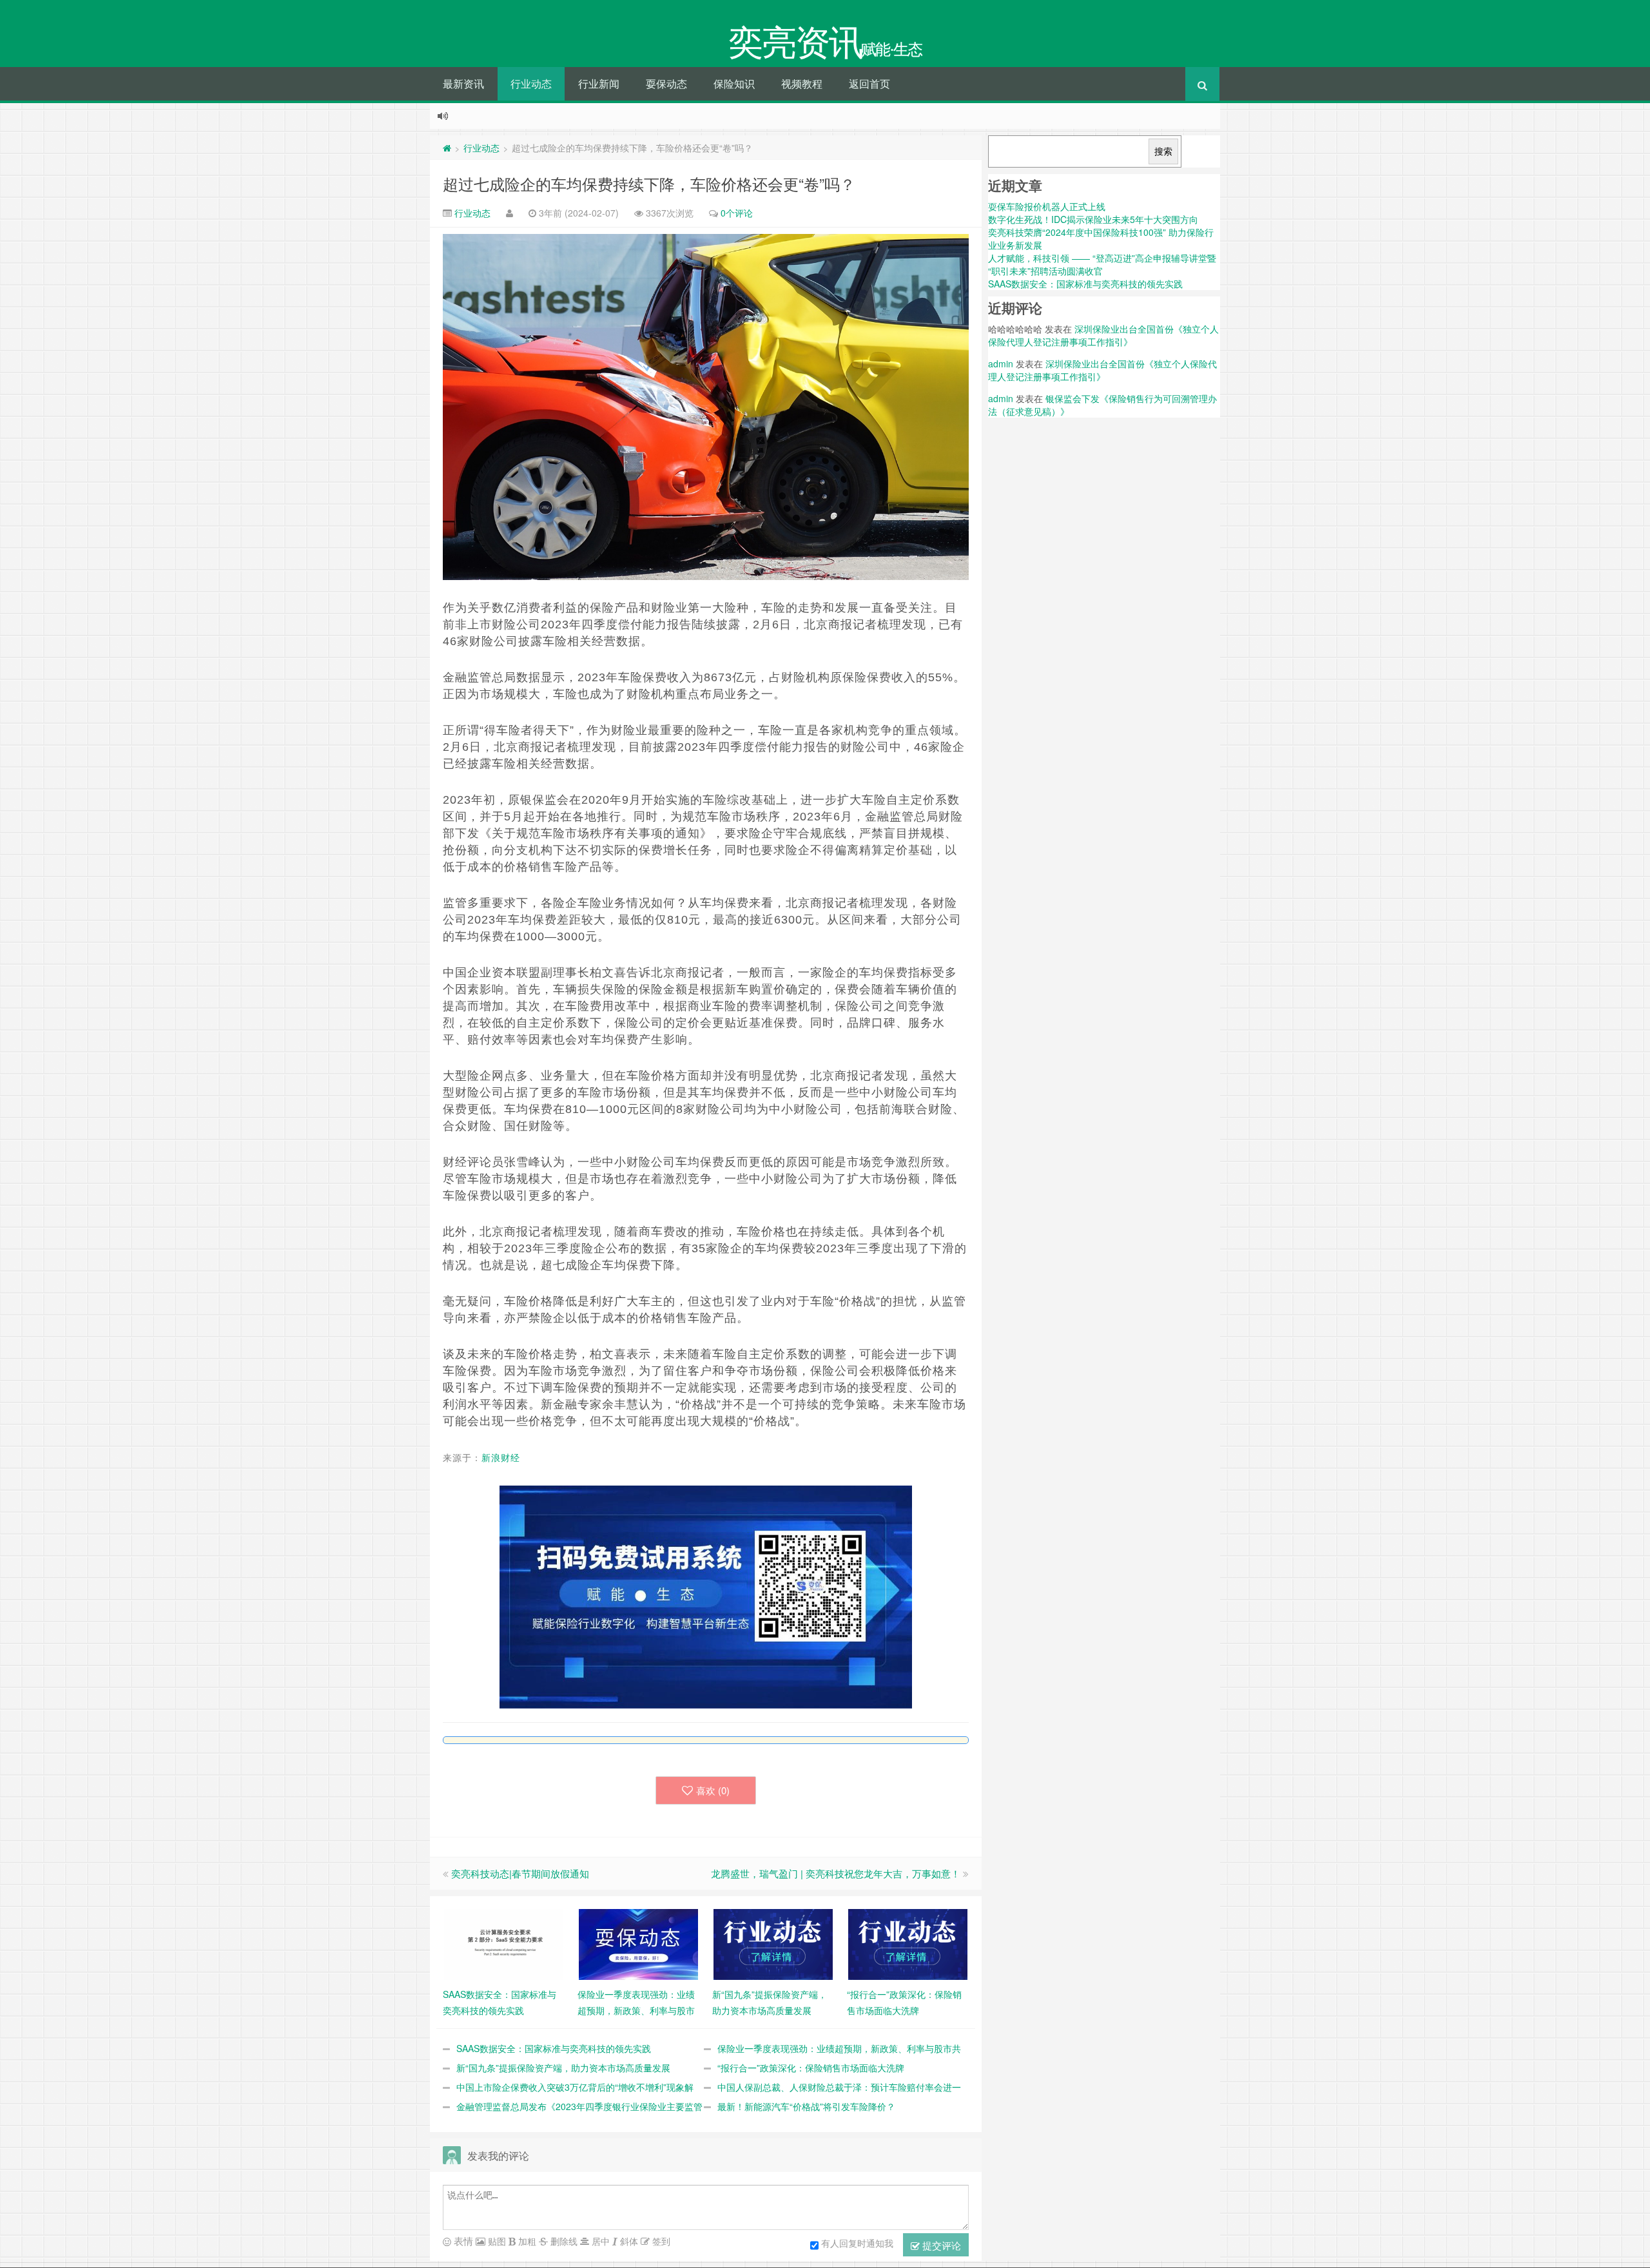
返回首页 (869, 83)
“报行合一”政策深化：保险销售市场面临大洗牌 (811, 2068)
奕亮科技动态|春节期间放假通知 (520, 1873)
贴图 (496, 2241)
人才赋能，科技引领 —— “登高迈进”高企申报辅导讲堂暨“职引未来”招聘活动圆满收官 (1102, 264)
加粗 (526, 2241)
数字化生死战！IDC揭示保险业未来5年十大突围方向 (1093, 219)
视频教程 (802, 83)
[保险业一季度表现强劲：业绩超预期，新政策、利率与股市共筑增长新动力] (638, 1943)
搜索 (1163, 151)
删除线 (563, 2241)
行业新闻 (599, 83)
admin (1001, 363)
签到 (660, 2241)
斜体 (628, 2241)
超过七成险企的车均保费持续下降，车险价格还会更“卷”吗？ (649, 183)
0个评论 (737, 213)
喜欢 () (713, 1790)
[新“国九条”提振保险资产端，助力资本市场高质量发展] (773, 1943)
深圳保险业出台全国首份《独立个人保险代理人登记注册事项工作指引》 (1103, 335)
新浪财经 (501, 1458)
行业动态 (531, 83)
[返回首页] (447, 148)
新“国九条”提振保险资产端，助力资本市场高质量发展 (563, 2068)
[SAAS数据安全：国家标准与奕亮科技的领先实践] (504, 1943)
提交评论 (940, 2245)
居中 (599, 2241)
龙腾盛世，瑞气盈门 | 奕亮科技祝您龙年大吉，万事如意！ (836, 1873)
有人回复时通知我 (857, 2242)
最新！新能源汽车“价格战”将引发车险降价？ (806, 2106)
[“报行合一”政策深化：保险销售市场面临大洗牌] (908, 1943)
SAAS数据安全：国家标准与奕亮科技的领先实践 (554, 2048)
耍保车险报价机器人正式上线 (1047, 206)
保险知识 (734, 83)
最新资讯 (463, 83)
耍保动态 (666, 83)
